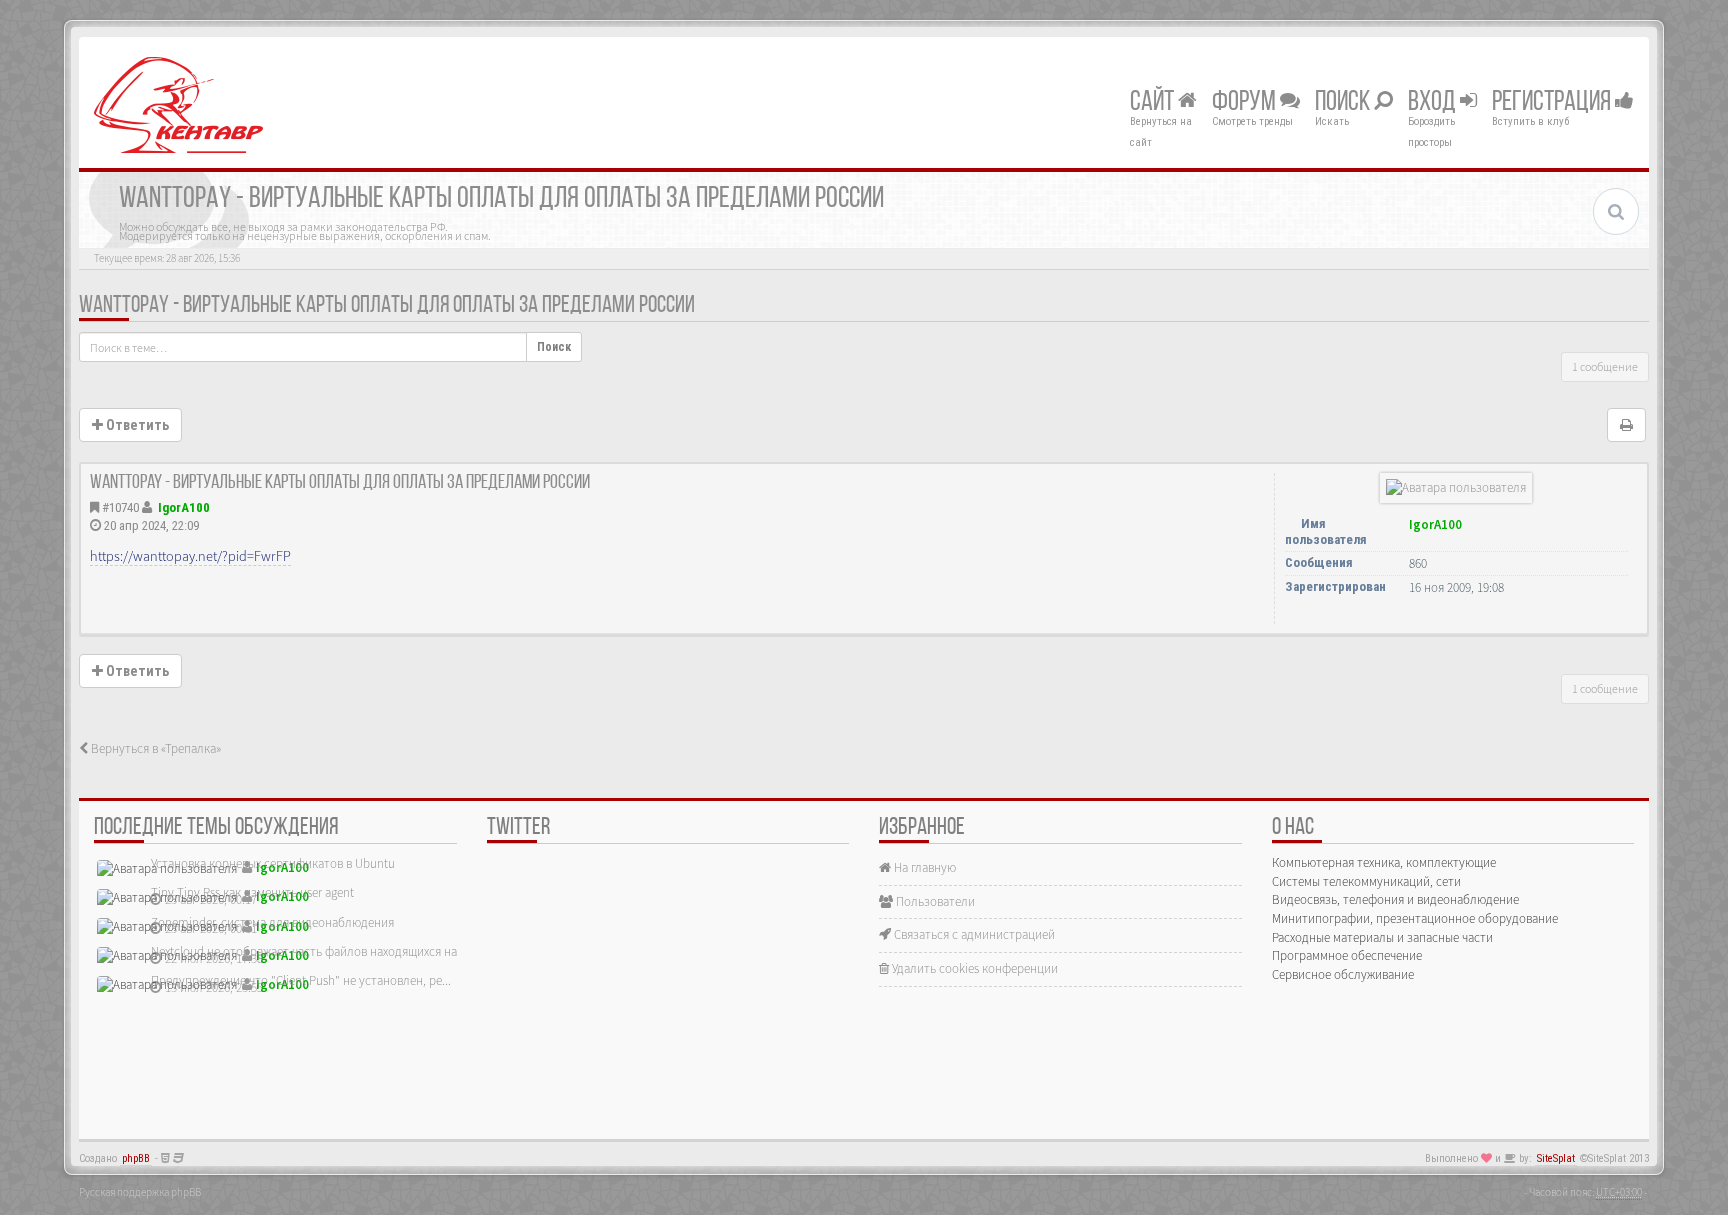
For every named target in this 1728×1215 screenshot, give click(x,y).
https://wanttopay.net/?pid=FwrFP (190, 556)
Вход (1434, 103)
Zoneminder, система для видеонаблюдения (272, 922)
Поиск (1344, 103)
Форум (1246, 103)
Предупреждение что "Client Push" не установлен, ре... (301, 980)
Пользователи (934, 901)
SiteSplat (1556, 1158)
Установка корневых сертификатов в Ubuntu (273, 863)
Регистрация (1553, 103)
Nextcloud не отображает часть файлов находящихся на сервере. (329, 951)
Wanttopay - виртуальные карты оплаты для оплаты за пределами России (387, 306)
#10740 (120, 507)
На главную (923, 867)
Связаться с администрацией (973, 934)
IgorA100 (184, 507)
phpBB (136, 1158)
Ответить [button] (136, 425)
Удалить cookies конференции (973, 968)
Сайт (1154, 103)
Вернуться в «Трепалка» (154, 748)
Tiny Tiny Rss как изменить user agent (252, 892)
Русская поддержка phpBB (140, 1192)
